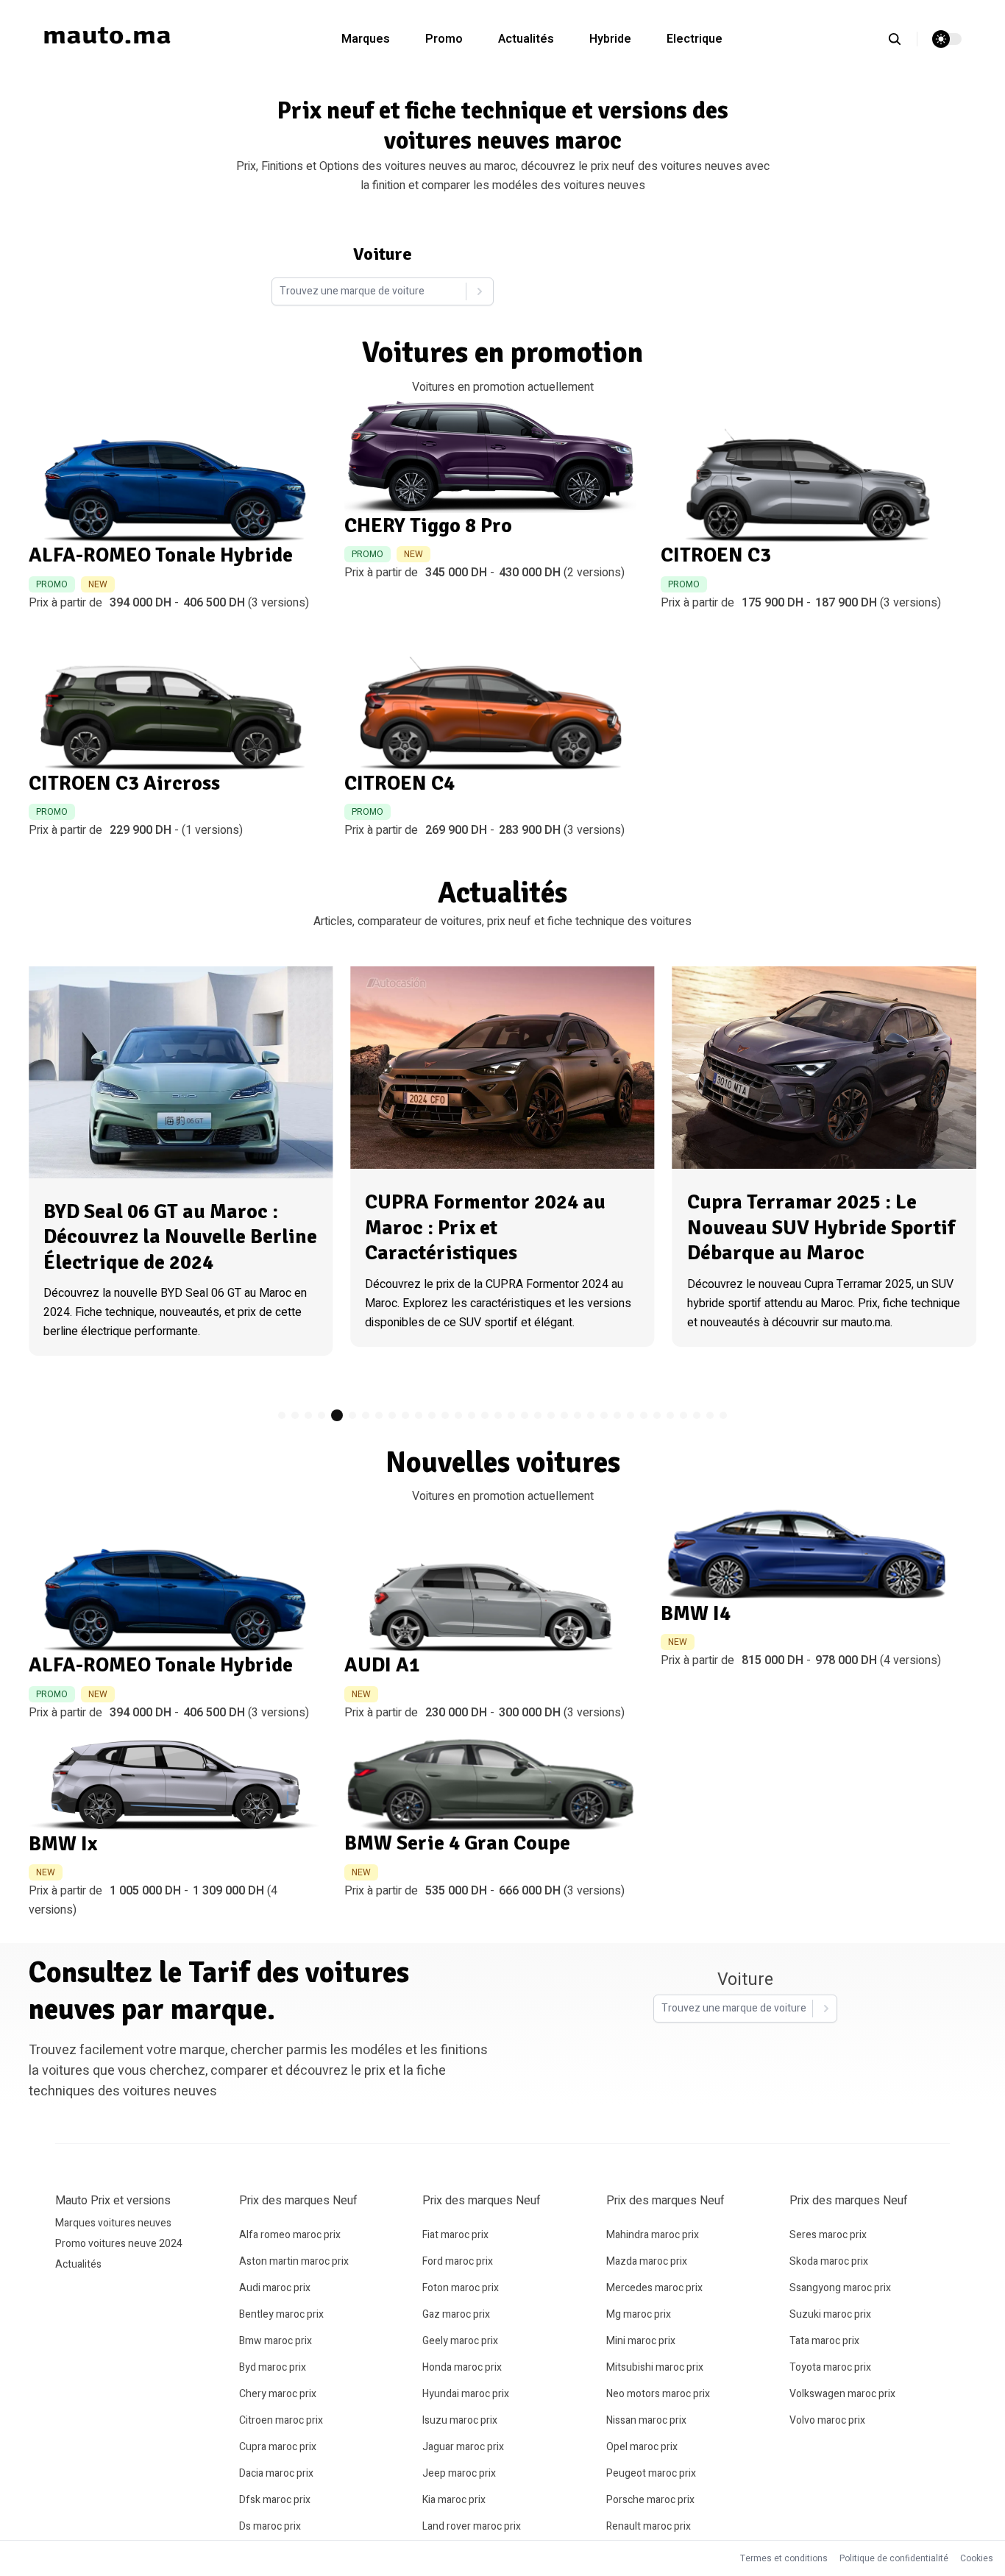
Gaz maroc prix (456, 2314)
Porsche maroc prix (650, 2500)
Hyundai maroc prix (466, 2394)
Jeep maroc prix (459, 2473)
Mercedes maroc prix (654, 2288)
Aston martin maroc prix (294, 2261)
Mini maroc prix (641, 2341)
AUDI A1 (382, 1665)
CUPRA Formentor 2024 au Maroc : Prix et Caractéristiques (485, 1227)
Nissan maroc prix (646, 2420)
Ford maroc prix (458, 2261)
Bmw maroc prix (276, 2341)
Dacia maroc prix (276, 2473)
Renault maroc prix (649, 2526)
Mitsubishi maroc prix (655, 2367)
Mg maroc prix (639, 2314)
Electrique (695, 39)
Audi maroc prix (275, 2288)
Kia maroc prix (454, 2500)
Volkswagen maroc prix (842, 2394)
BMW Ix (63, 1844)
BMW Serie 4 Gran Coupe (457, 1843)
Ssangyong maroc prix (840, 2288)
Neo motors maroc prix (658, 2394)
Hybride (610, 39)
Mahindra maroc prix (653, 2235)
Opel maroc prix (642, 2447)
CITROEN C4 (399, 783)
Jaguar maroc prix (463, 2447)
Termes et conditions (784, 2558)
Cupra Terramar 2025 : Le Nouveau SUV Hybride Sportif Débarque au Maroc (821, 1227)
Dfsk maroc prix (275, 2500)
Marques (366, 39)
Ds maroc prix (270, 2526)
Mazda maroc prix (647, 2261)
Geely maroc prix (460, 2341)
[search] (902, 39)
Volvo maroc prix (827, 2420)
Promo (444, 39)
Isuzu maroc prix (460, 2420)
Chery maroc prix (278, 2394)
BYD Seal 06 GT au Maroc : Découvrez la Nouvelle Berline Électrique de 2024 (180, 1237)
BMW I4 (696, 1613)
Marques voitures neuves (113, 2223)
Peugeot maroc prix (651, 2473)
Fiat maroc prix (455, 2235)
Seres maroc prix (828, 2235)
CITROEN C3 (716, 555)
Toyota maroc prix (830, 2367)
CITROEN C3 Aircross (124, 783)
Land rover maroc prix (472, 2526)
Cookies (977, 2558)
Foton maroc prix (461, 2288)
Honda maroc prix (462, 2367)
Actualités (526, 39)
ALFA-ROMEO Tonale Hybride (161, 555)
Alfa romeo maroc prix (290, 2235)
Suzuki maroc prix (830, 2314)
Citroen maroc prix (281, 2420)
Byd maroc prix (273, 2367)
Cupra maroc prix (278, 2447)
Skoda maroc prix (829, 2261)
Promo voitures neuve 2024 (119, 2244)
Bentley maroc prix (281, 2314)
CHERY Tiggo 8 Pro (428, 526)
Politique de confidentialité (894, 2558)
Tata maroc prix (824, 2341)
